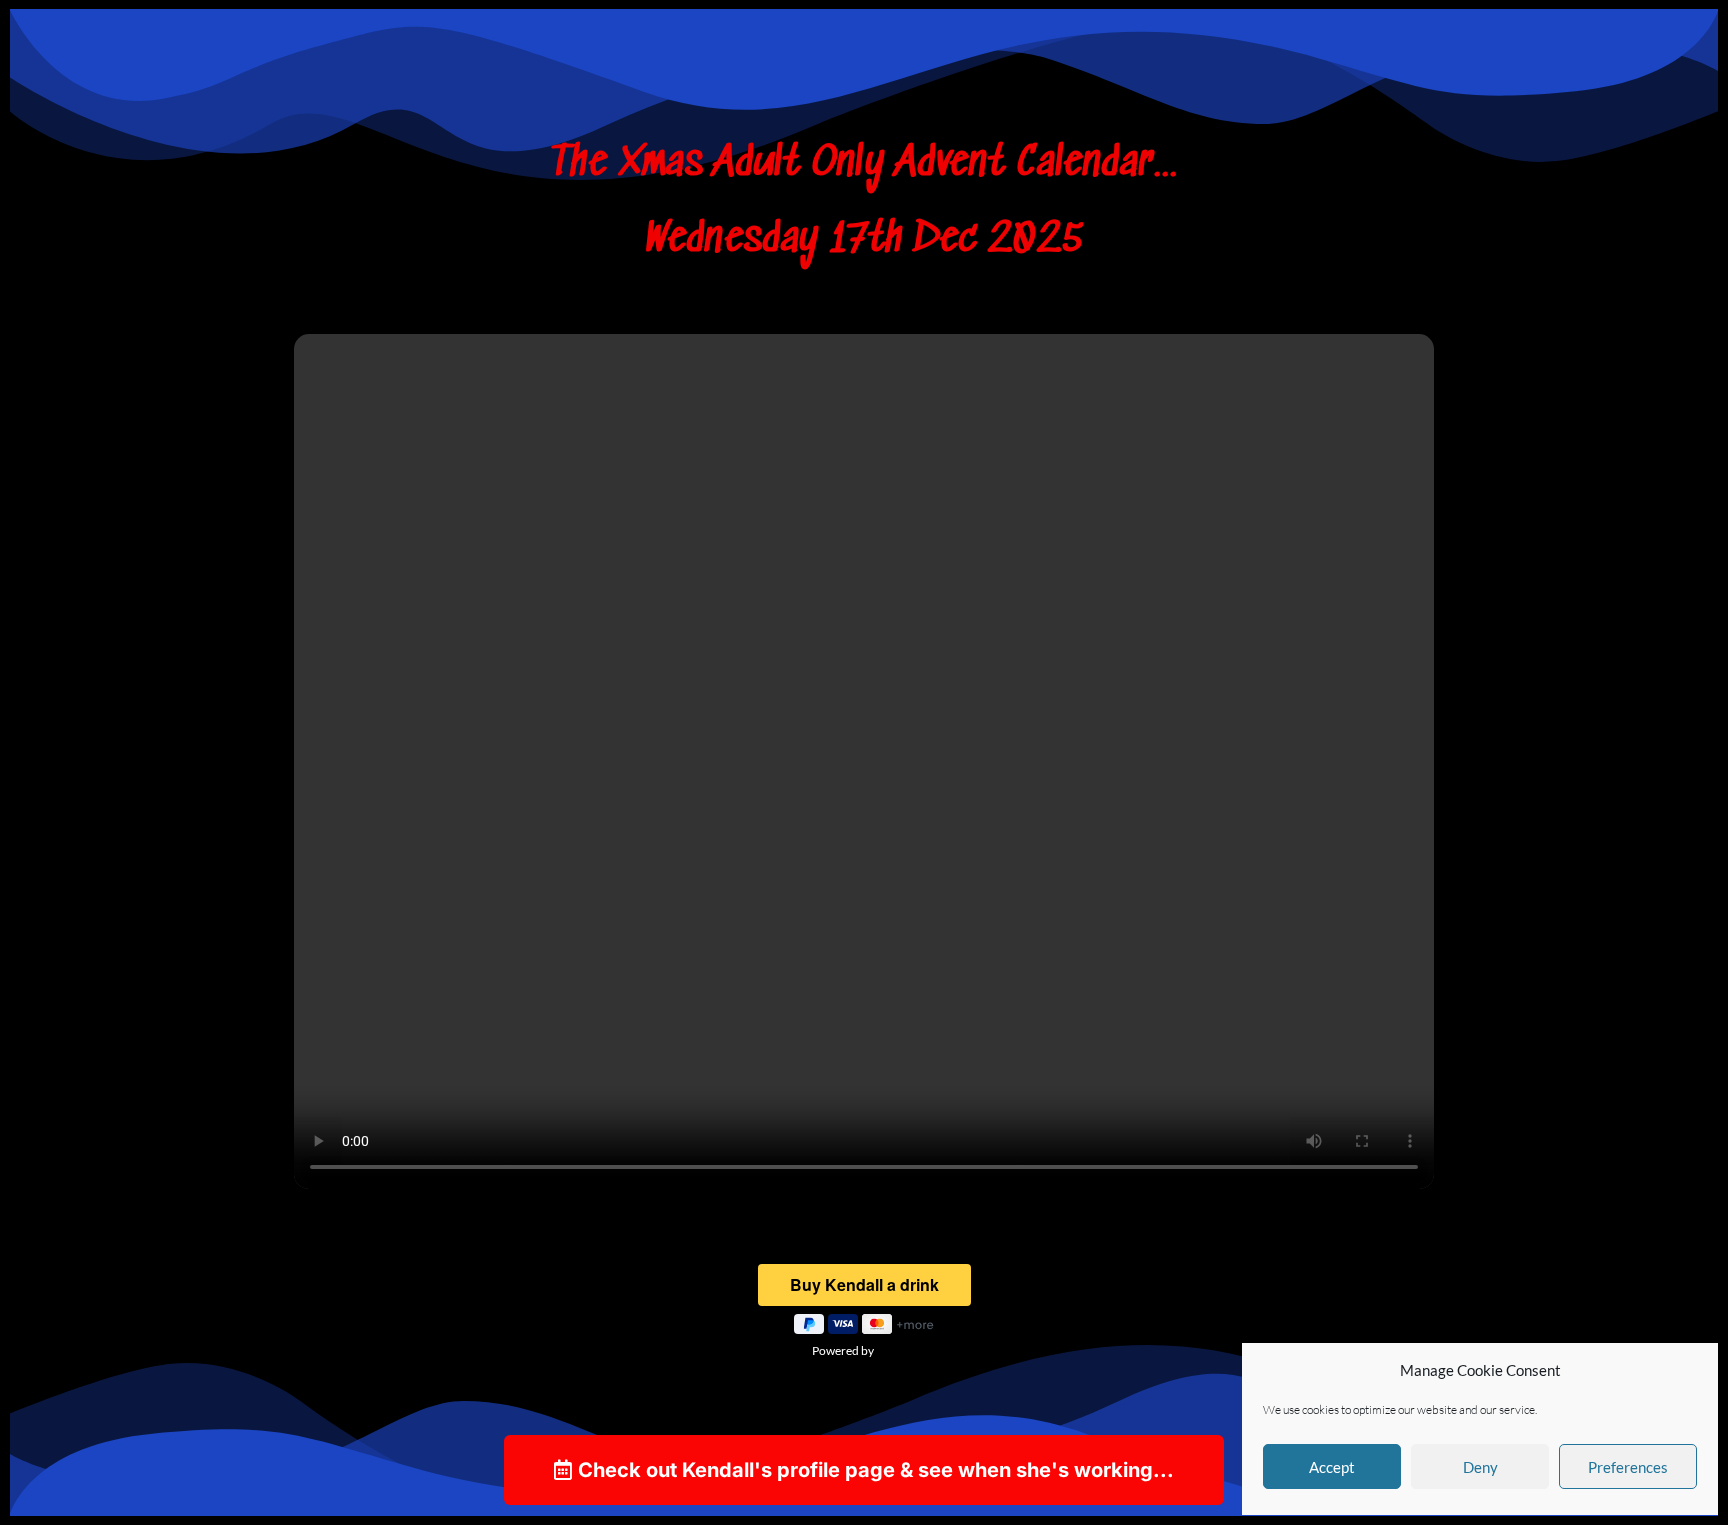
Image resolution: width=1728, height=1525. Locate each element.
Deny (1480, 1467)
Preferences (1628, 1467)
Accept (1332, 1467)
